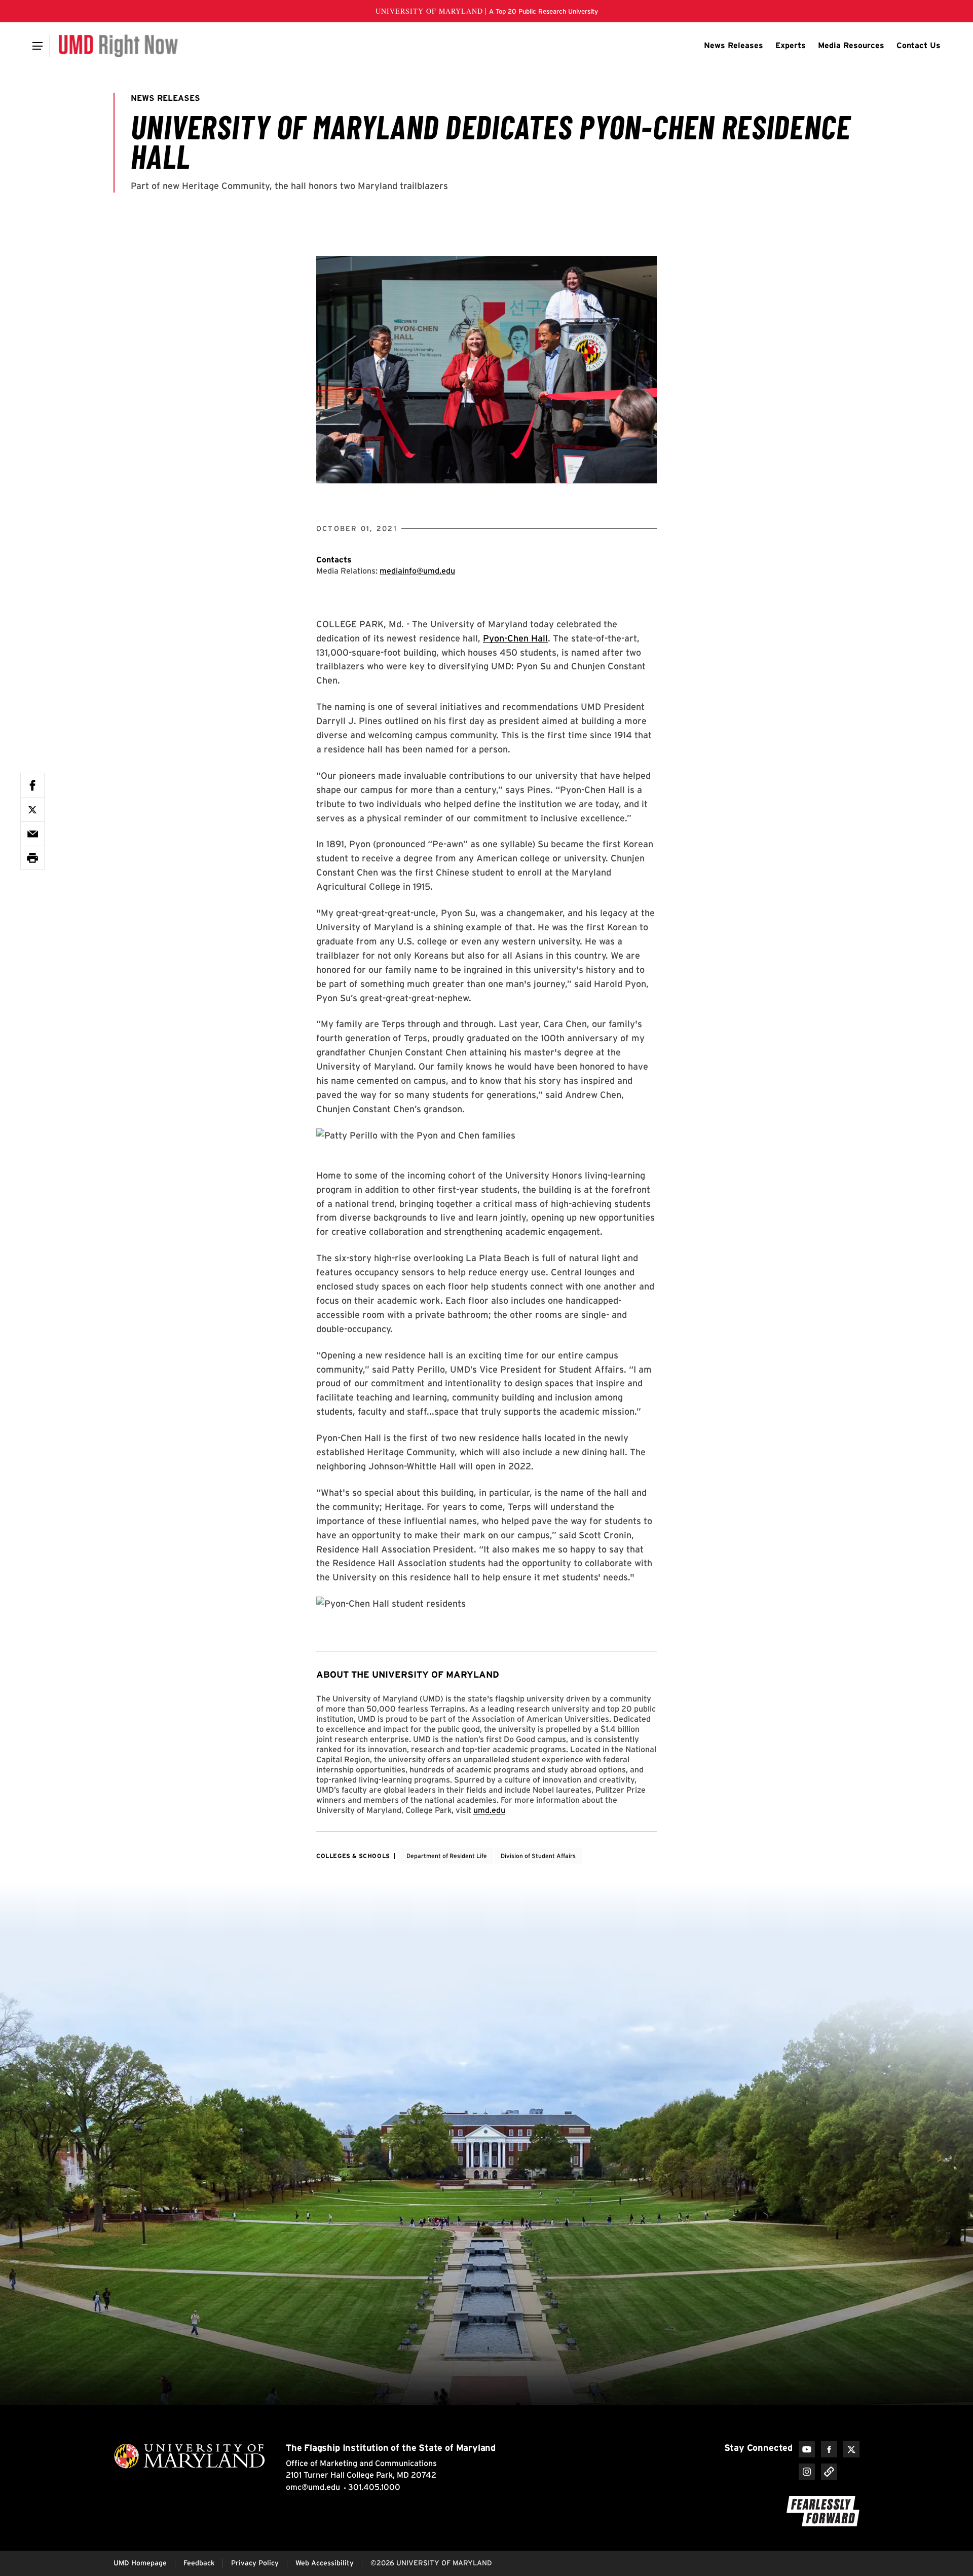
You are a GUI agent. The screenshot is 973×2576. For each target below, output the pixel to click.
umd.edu (489, 1810)
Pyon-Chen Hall (515, 638)
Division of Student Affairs (538, 1856)
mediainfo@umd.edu (417, 571)
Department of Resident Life (447, 1856)
